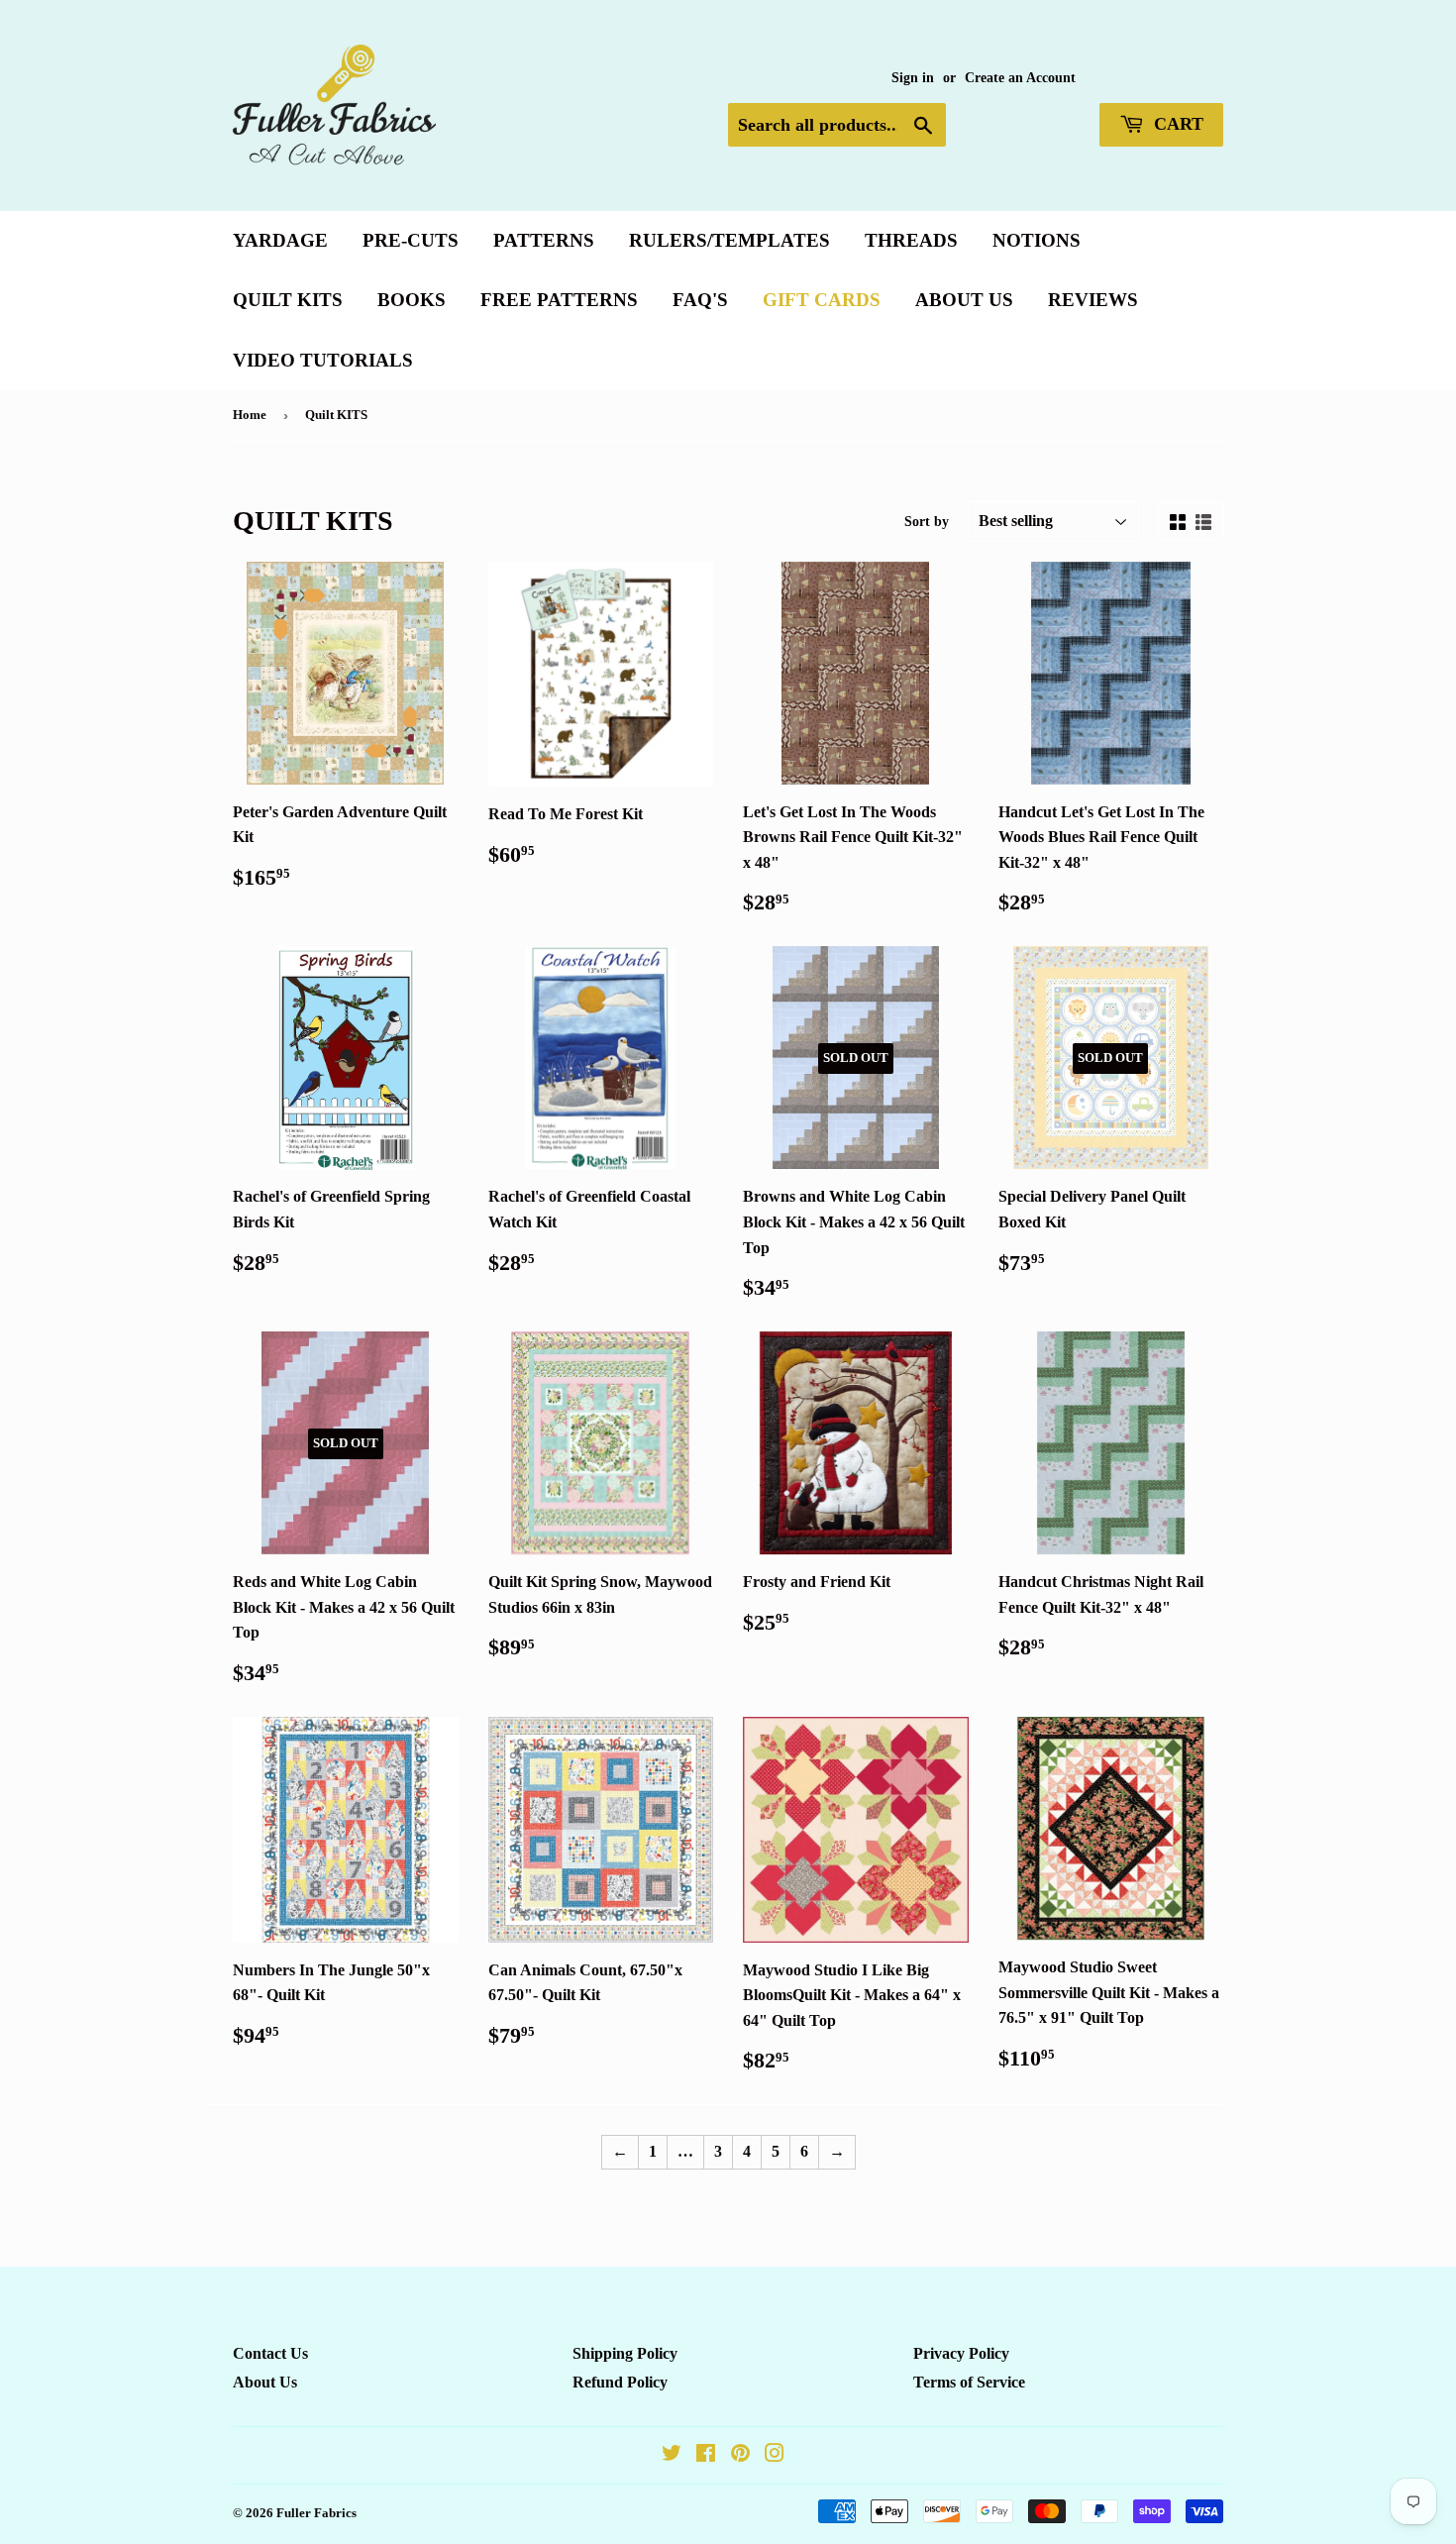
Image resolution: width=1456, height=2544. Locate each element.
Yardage (280, 240)
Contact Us (270, 2353)
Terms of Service (969, 2382)
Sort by (927, 522)
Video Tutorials (323, 360)
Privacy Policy (961, 2353)
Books (412, 300)
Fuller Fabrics (316, 2513)
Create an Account (1020, 78)
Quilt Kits (288, 300)
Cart (1176, 124)
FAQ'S (700, 300)
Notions (1037, 240)
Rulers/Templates (729, 240)
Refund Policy (620, 2382)
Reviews (1093, 300)
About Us (964, 300)
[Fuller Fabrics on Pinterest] (740, 2455)
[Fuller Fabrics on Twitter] (672, 2455)
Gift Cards (822, 300)
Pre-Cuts (411, 240)
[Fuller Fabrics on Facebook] (706, 2455)
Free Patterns (559, 300)
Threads (911, 240)
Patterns (544, 240)
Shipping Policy (625, 2353)
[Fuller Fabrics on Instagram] (775, 2455)
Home (250, 415)
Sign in (913, 78)
